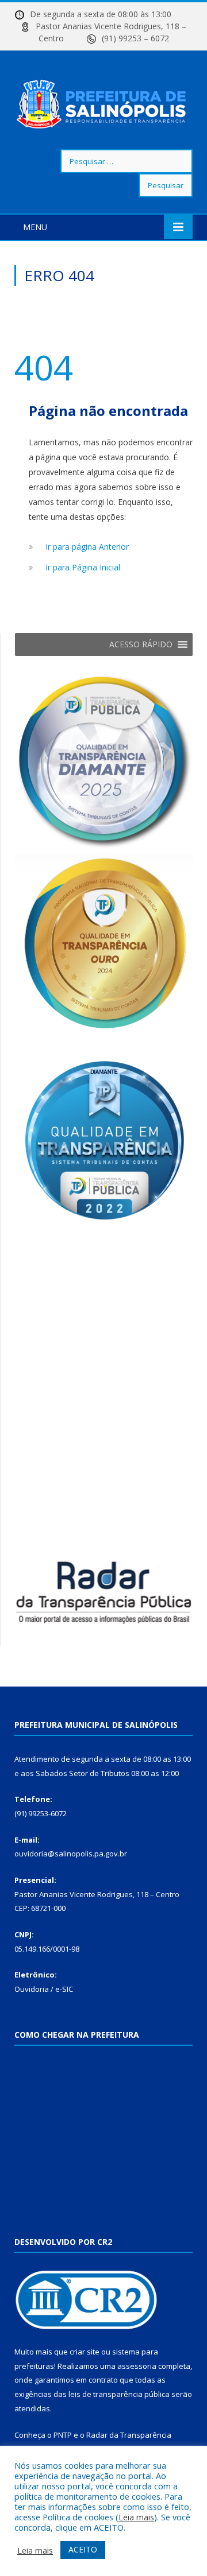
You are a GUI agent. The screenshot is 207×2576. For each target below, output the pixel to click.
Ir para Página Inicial (83, 567)
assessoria (137, 2366)
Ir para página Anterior (87, 547)
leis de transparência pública (119, 2394)
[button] (141, 644)
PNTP (63, 2435)
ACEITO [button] (83, 2549)
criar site (85, 2352)
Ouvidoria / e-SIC (44, 1989)
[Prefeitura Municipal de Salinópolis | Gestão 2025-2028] (103, 102)
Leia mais (136, 2517)
